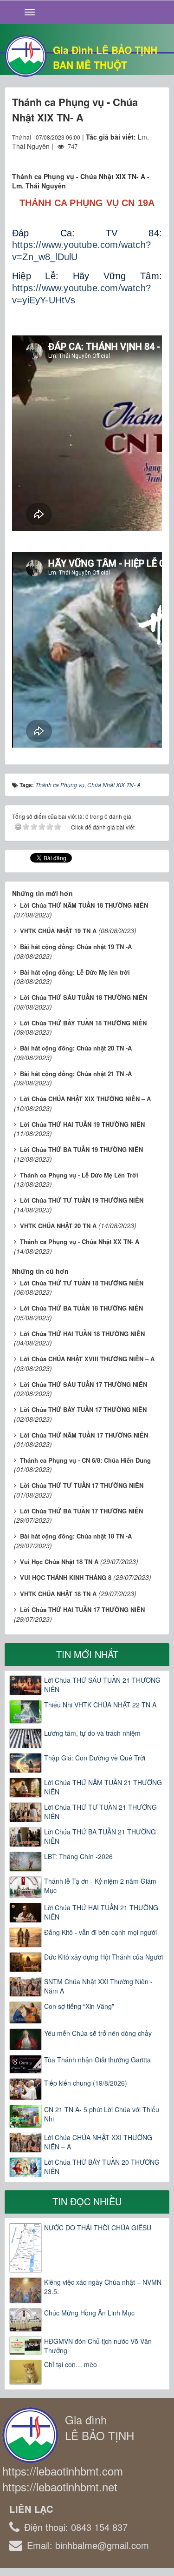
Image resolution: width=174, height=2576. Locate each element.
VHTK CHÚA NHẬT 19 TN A (58, 931)
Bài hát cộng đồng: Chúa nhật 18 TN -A (76, 1536)
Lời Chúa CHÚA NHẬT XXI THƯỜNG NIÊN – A (98, 2142)
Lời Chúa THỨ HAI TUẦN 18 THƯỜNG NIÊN (82, 1334)
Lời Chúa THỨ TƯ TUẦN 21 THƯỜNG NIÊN (100, 1812)
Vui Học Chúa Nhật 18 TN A (59, 1562)
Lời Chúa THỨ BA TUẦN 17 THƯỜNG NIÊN (81, 1511)
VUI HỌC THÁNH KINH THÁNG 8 (66, 1577)
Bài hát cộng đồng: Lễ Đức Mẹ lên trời (75, 972)
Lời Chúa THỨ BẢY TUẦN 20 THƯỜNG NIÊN (102, 2167)
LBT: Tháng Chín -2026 (78, 1856)
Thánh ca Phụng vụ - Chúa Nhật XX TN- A (80, 1241)
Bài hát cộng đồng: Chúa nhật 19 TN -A (76, 947)
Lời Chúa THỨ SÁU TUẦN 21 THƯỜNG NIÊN (102, 1685)
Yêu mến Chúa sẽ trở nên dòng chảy (98, 2033)
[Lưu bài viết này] (155, 155)
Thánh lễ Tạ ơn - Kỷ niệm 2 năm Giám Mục (100, 1886)
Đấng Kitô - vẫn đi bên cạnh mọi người (100, 1932)
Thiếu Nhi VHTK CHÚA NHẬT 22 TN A (100, 1705)
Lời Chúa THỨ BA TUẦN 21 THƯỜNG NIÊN (100, 1836)
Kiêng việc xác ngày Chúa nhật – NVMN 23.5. (103, 2287)
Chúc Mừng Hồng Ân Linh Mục (89, 2313)
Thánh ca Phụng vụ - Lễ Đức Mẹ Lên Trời (79, 1175)
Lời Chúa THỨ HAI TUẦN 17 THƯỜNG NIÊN (82, 1609)
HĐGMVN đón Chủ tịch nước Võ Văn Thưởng (98, 2346)
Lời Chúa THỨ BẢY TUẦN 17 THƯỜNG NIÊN (83, 1409)
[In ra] (138, 155)
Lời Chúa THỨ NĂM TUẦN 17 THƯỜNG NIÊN (84, 1435)
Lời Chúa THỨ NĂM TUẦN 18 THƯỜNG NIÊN (84, 905)
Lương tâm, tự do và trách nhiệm (92, 1733)
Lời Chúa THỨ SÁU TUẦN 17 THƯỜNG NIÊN (84, 1384)
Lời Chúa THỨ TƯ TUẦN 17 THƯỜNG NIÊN (82, 1485)
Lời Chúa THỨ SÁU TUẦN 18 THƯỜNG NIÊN (84, 997)
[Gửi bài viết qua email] (121, 155)
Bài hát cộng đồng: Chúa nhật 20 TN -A (76, 1048)
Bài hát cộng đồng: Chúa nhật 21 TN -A (76, 1074)
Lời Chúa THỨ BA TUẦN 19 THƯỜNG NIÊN (81, 1149)
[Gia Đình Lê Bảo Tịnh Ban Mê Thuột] (26, 55)
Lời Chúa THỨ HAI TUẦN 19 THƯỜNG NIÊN (82, 1124)
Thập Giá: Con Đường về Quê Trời (95, 1758)
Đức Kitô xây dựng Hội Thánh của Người (103, 1957)
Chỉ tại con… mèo (71, 2364)
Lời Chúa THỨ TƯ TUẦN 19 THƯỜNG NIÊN (82, 1200)
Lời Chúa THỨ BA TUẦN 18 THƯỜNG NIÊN (81, 1308)
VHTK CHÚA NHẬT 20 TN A (58, 1226)
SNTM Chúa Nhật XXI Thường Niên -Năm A (98, 1986)
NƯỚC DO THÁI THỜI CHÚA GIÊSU (98, 2228)
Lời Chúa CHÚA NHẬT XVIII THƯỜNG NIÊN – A (87, 1359)
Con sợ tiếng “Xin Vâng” (79, 2006)
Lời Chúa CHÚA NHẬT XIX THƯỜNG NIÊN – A (85, 1099)
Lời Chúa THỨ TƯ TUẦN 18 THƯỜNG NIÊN (82, 1283)
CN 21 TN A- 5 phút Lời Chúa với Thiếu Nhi (102, 2114)
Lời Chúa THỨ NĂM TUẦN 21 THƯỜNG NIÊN (103, 1787)
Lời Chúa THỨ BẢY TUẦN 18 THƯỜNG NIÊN (83, 1023)
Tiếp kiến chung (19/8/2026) (86, 2083)
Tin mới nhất (87, 1654)
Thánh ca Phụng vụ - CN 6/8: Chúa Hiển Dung (85, 1460)
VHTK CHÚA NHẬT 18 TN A (58, 1594)
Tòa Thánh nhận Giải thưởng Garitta (97, 2060)
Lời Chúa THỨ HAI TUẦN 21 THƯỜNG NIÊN (101, 1912)
